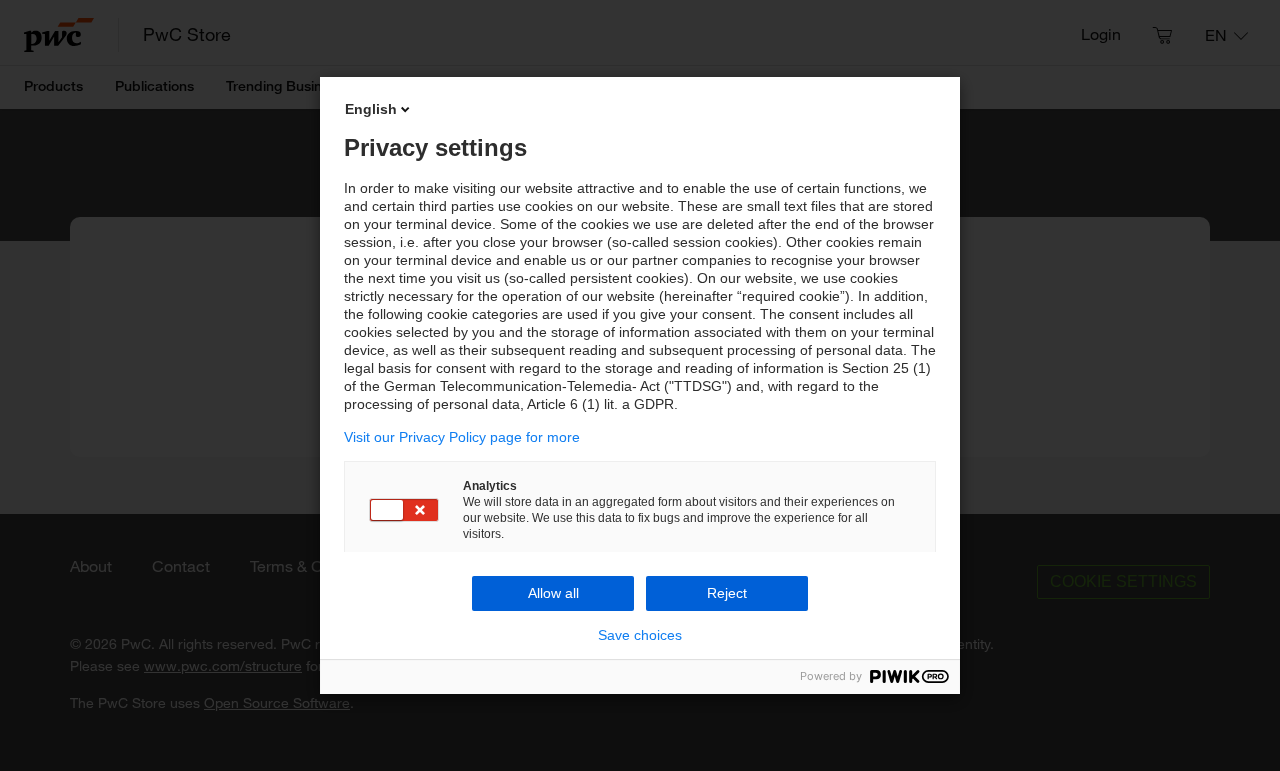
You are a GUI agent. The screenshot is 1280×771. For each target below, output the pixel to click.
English (371, 109)
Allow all (553, 593)
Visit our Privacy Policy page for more (462, 437)
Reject (727, 593)
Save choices (640, 635)
